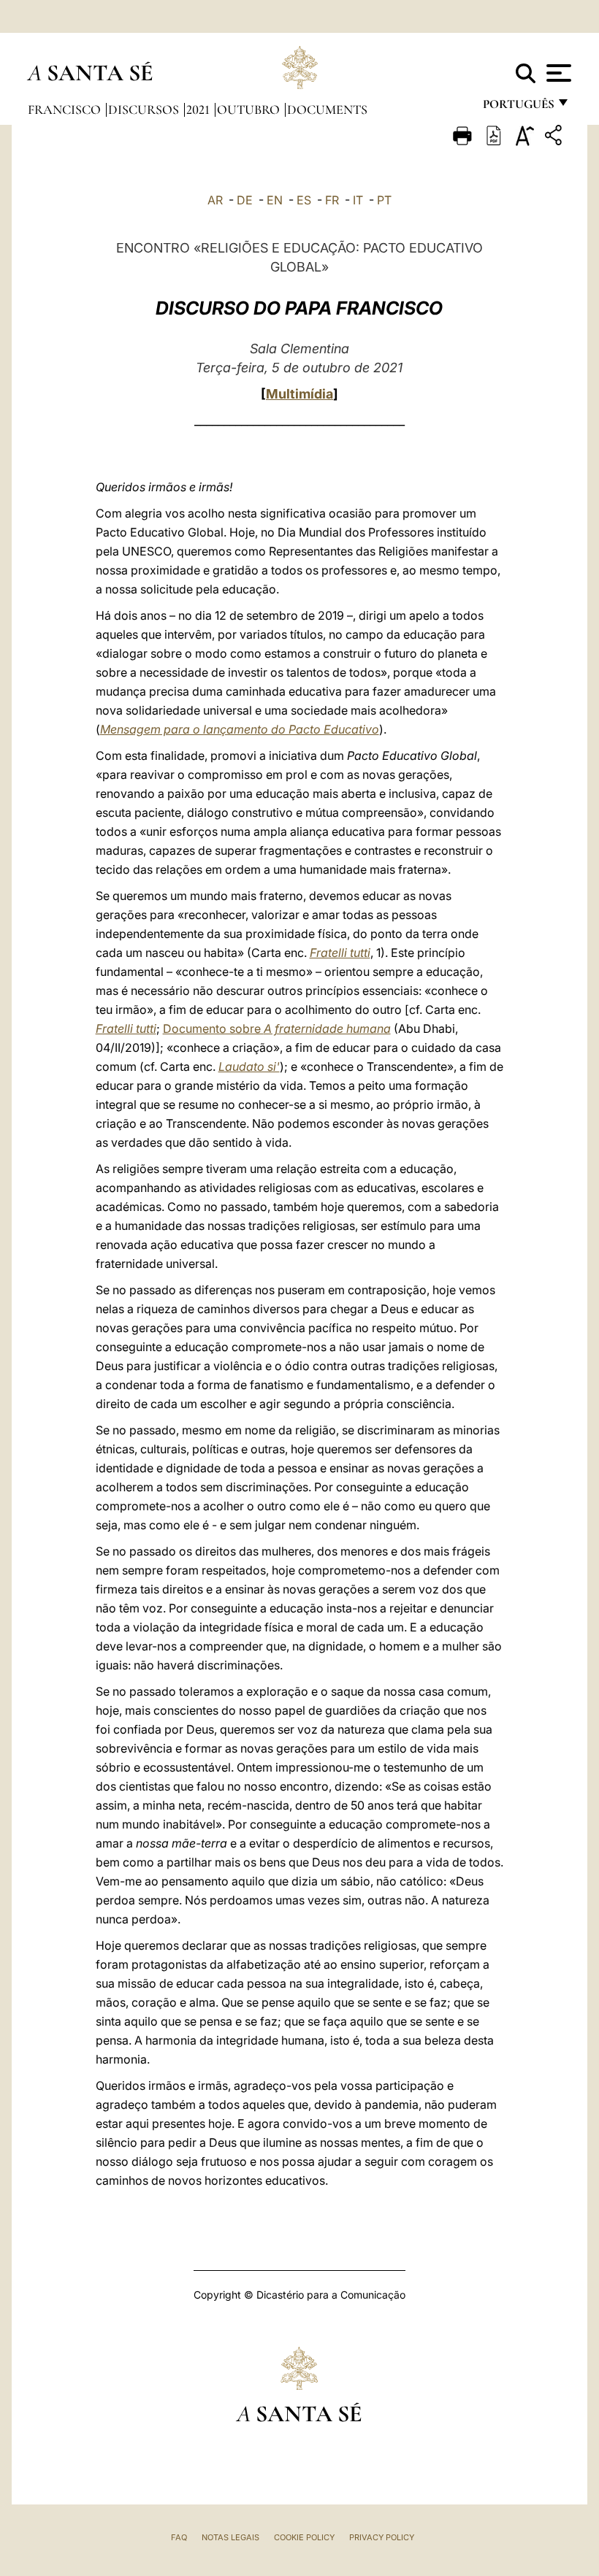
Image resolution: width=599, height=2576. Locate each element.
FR (332, 200)
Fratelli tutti (340, 953)
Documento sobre (277, 1029)
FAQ (179, 2537)
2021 (199, 109)
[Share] (555, 138)
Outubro (250, 109)
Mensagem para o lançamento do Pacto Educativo (240, 729)
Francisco (66, 109)
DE (245, 200)
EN (275, 200)
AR (215, 200)
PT (384, 200)
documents (327, 109)
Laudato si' (249, 1066)
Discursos (145, 109)
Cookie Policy (304, 2537)
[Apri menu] (557, 73)
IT (358, 200)
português (518, 108)
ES (304, 200)
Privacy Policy (382, 2537)
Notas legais (230, 2537)
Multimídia (299, 394)
